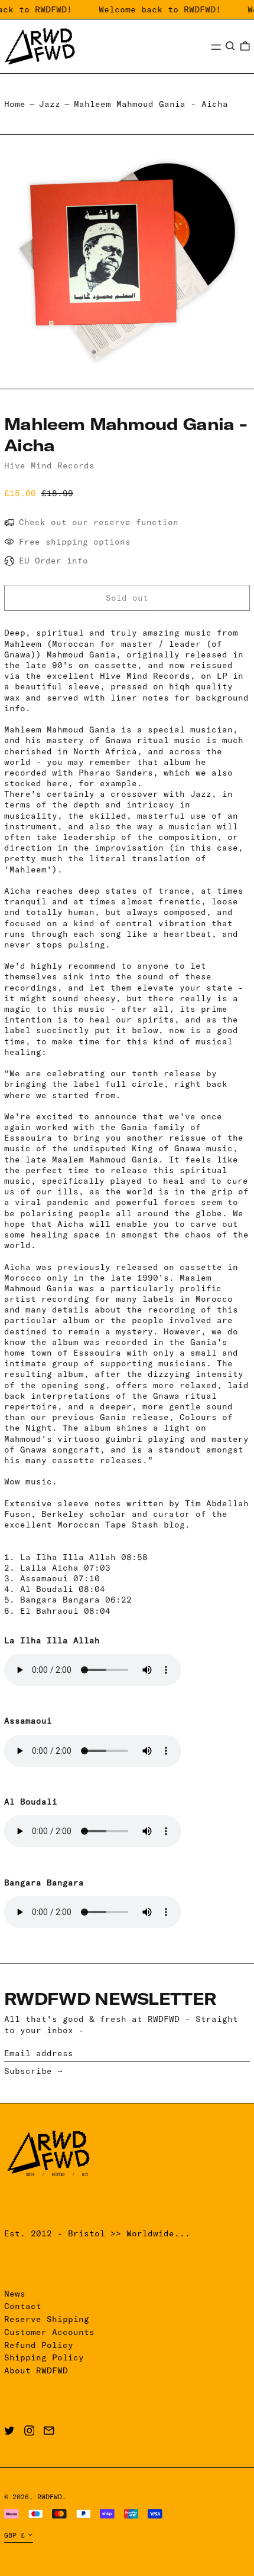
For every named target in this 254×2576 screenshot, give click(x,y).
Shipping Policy (44, 2357)
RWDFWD (50, 2497)
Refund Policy (39, 2345)
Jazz (50, 104)
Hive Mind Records (49, 465)
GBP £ (14, 2535)
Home (15, 104)
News (15, 2294)
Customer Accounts (49, 2332)
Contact (23, 2306)
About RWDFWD (36, 2370)
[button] (230, 46)
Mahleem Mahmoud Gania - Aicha (151, 104)
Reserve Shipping (47, 2319)
